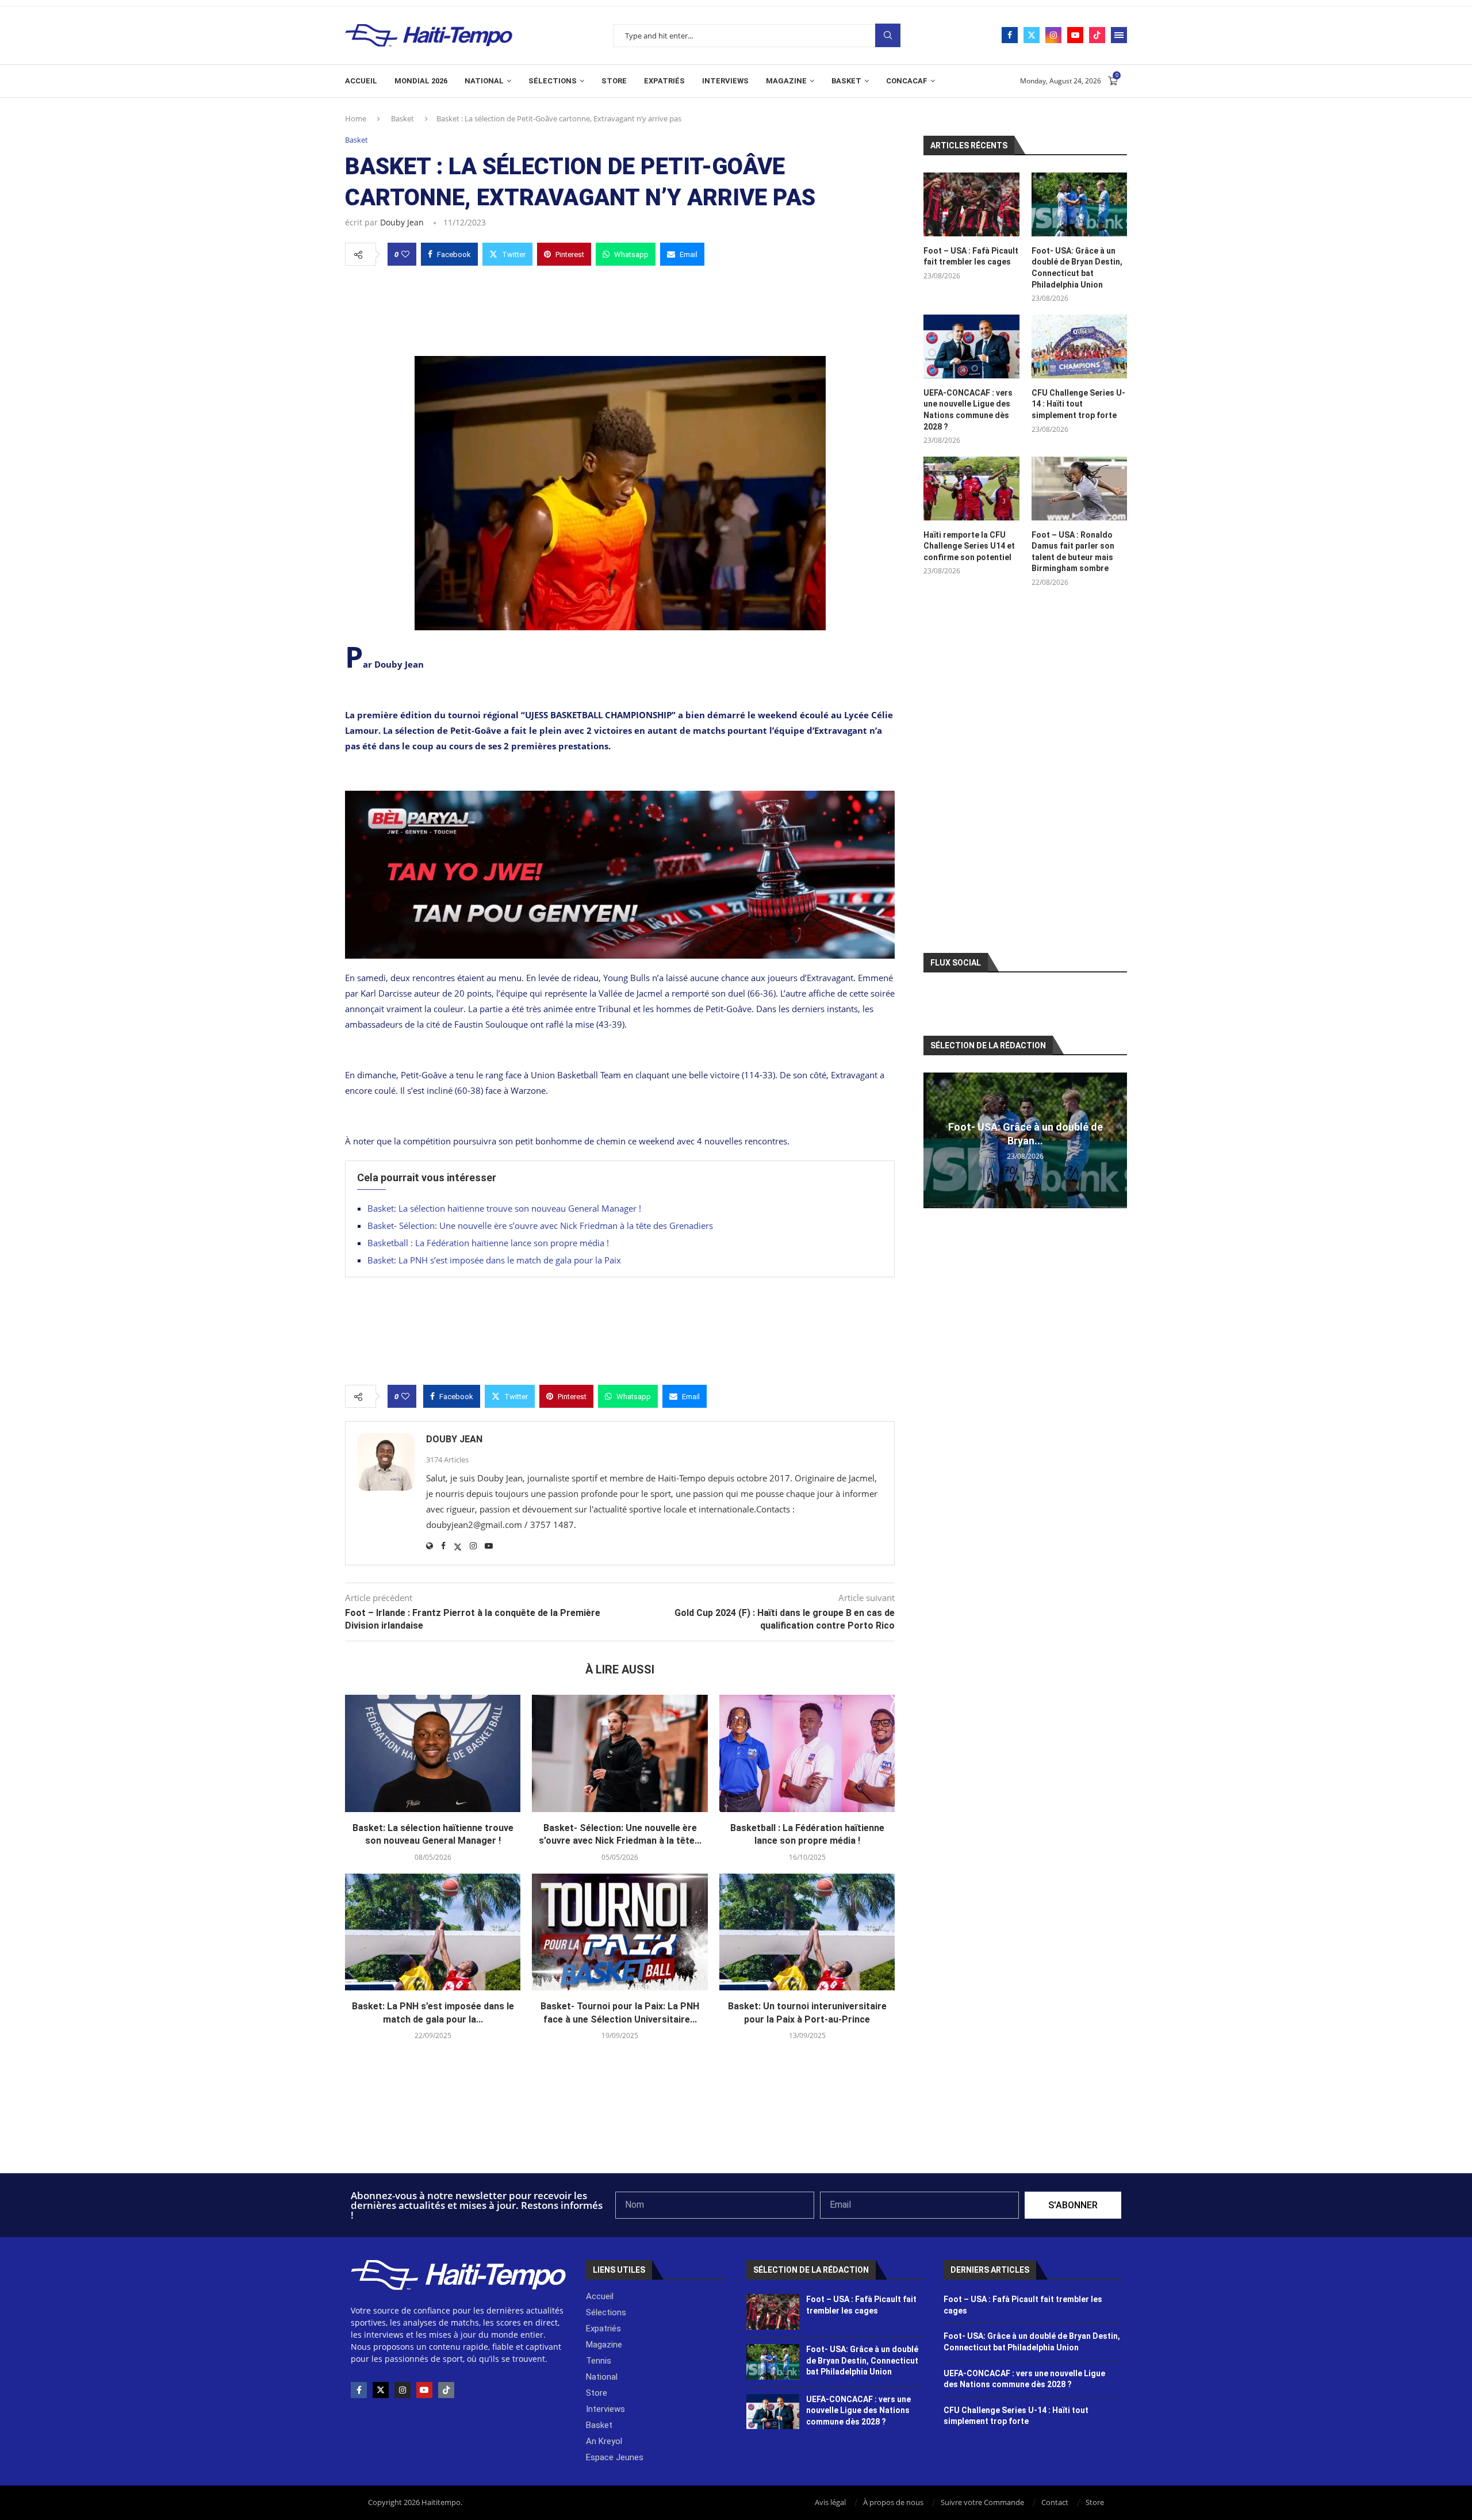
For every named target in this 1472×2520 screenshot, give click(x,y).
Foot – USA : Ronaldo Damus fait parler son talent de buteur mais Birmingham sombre (1073, 552)
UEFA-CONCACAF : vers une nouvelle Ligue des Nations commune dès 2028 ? (968, 410)
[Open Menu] (1119, 35)
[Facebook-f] (359, 2390)
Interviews (725, 81)
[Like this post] (405, 254)
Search (888, 35)
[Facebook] (1010, 35)
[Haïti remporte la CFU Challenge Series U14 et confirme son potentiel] (971, 489)
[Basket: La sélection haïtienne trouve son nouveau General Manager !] (433, 1753)
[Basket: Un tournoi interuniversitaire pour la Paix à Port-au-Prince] (807, 1932)
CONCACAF (907, 81)
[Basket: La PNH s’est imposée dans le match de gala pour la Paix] (433, 1932)
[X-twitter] (381, 2390)
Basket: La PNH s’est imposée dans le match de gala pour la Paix (494, 1260)
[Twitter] (1032, 35)
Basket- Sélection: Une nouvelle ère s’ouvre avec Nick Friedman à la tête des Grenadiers (540, 1225)
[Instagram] (1053, 35)
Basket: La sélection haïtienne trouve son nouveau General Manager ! (504, 1208)
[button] (934, 1140)
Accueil (361, 81)
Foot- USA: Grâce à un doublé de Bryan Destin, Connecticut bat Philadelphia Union (1077, 268)
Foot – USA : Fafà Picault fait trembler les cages (971, 256)
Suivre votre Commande (982, 2502)
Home (356, 118)
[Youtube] (1075, 35)
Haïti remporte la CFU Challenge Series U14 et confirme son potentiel (969, 546)
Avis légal (830, 2502)
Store (614, 81)
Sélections (553, 81)
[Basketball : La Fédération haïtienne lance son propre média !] (807, 1753)
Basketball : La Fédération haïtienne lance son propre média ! (488, 1243)
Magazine (786, 81)
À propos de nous (893, 2502)
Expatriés (664, 81)
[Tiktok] (1097, 35)
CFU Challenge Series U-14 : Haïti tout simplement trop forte (1078, 404)
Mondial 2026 (421, 81)
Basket (846, 81)
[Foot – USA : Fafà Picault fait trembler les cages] (971, 204)
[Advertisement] (620, 308)
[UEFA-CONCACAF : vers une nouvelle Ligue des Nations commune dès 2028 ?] (971, 346)
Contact (1055, 2502)
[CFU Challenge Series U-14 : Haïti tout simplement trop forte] (1079, 346)
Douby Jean (402, 222)
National (484, 81)
